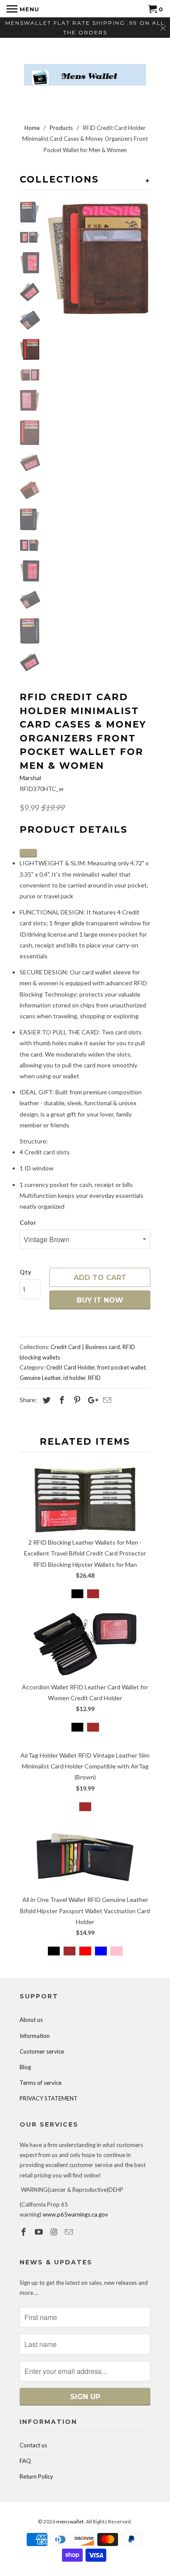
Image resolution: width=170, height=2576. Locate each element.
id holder (74, 1378)
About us (31, 2020)
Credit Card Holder (70, 1367)
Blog (25, 2067)
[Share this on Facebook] (61, 1400)
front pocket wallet (121, 1367)
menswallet (70, 2521)
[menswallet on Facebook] (24, 2232)
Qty (25, 1272)
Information (35, 2036)
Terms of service (41, 2083)
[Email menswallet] (70, 2232)
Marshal (30, 778)
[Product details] (28, 853)
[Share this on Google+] (91, 1400)
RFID (94, 1378)
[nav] (23, 9)
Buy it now (100, 1300)
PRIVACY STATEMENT (49, 2098)
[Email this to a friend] (106, 1400)
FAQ (25, 2461)
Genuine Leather (40, 1378)
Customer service (42, 2051)
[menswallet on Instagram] (55, 2232)
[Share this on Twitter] (45, 1400)
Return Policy (36, 2476)
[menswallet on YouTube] (40, 2232)
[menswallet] (85, 68)
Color (28, 1222)
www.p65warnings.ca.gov (75, 2214)
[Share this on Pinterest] (76, 1400)
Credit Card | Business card (85, 1347)
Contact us (33, 2445)
